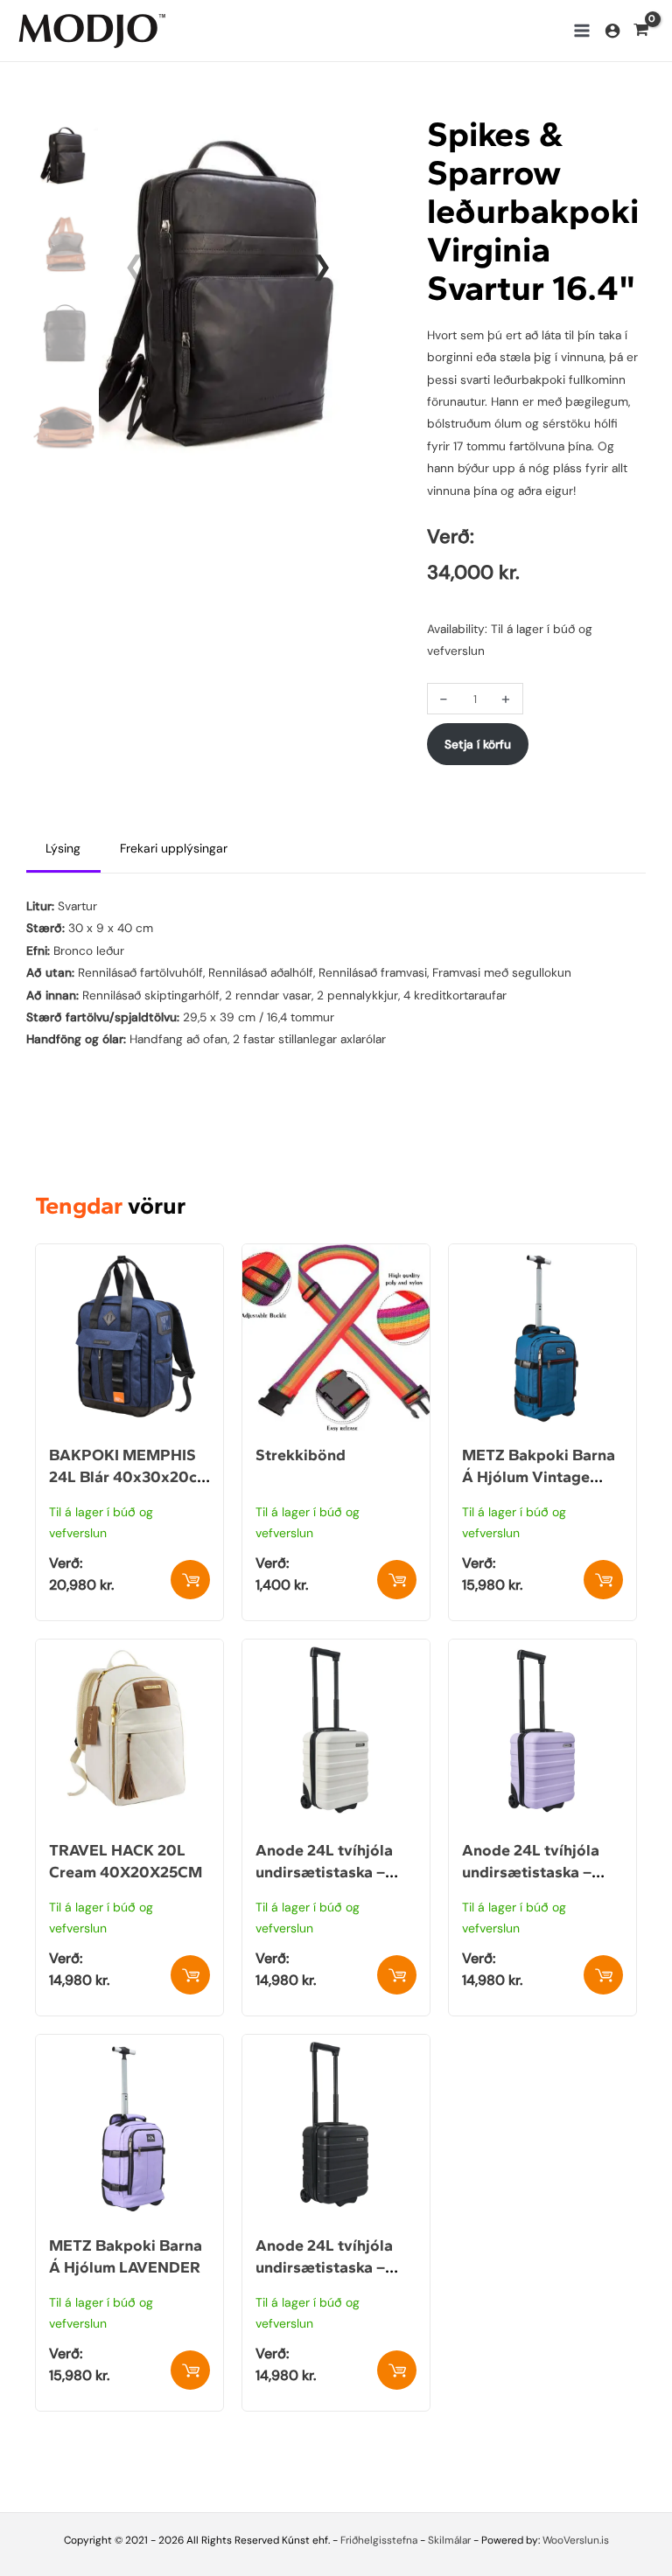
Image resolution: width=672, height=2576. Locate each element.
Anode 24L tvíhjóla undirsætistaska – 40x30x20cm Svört (325, 2267)
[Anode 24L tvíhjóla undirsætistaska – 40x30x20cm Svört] (336, 2045)
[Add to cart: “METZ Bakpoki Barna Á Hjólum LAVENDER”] (190, 2370)
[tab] (63, 849)
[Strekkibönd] (336, 1255)
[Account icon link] (612, 31)
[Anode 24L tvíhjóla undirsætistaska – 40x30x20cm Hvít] (336, 1650)
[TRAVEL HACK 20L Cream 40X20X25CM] (129, 1650)
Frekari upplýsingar (174, 848)
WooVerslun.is (576, 2540)
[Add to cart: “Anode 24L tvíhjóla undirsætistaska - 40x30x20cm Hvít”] (397, 1975)
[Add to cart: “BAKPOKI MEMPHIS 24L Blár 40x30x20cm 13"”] (190, 1580)
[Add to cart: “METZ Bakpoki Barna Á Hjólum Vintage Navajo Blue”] (603, 1580)
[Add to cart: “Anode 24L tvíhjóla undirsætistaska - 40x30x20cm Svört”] (397, 2370)
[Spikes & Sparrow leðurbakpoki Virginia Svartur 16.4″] (228, 288)
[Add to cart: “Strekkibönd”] (397, 1580)
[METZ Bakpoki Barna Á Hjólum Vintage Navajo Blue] (542, 1255)
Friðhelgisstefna (379, 2540)
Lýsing (63, 848)
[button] (322, 266)
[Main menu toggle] (581, 30)
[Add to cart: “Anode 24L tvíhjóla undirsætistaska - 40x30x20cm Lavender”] (603, 1975)
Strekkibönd (301, 1455)
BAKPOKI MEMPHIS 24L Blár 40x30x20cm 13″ (129, 1477)
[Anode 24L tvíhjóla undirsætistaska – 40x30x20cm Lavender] (542, 1650)
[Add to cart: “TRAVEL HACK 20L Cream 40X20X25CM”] (190, 1975)
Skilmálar (449, 2540)
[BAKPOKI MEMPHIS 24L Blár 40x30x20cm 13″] (129, 1255)
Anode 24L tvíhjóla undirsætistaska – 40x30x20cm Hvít (324, 1872)
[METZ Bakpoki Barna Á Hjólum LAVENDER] (129, 2045)
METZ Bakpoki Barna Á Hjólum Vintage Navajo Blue (539, 1477)
